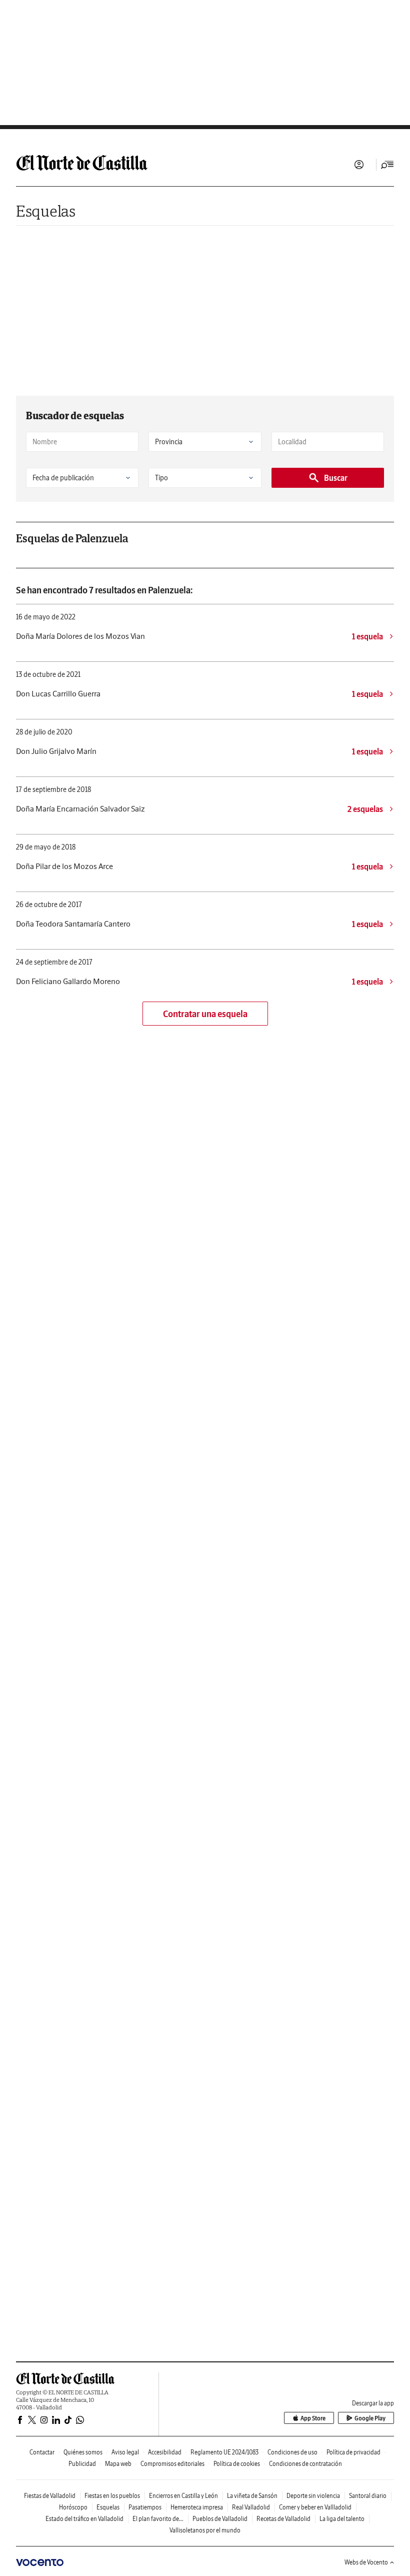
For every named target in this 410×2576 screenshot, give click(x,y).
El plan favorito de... (158, 2519)
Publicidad (82, 2464)
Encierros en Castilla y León (183, 2496)
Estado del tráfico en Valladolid (84, 2519)
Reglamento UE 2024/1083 (224, 2452)
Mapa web (118, 2464)
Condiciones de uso (292, 2452)
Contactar (42, 2452)
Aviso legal (125, 2452)
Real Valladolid (251, 2507)
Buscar (336, 478)
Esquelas (46, 211)
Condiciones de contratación (305, 2464)
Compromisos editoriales (172, 2464)
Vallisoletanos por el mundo (205, 2530)
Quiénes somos (83, 2452)
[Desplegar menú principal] (387, 165)
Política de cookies (237, 2464)
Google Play (370, 2418)
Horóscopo (73, 2507)
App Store (313, 2418)
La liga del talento (342, 2519)
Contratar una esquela (205, 1014)
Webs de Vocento (366, 2562)
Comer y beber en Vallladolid (315, 2507)
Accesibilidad (165, 2452)
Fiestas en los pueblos (112, 2496)
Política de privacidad (353, 2452)
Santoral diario (368, 2496)
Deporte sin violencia (313, 2496)
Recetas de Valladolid (283, 2519)
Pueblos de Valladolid (220, 2519)
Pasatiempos (145, 2507)
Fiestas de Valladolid (50, 2496)
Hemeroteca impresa (197, 2507)
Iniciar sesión (359, 165)
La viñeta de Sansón (252, 2496)
